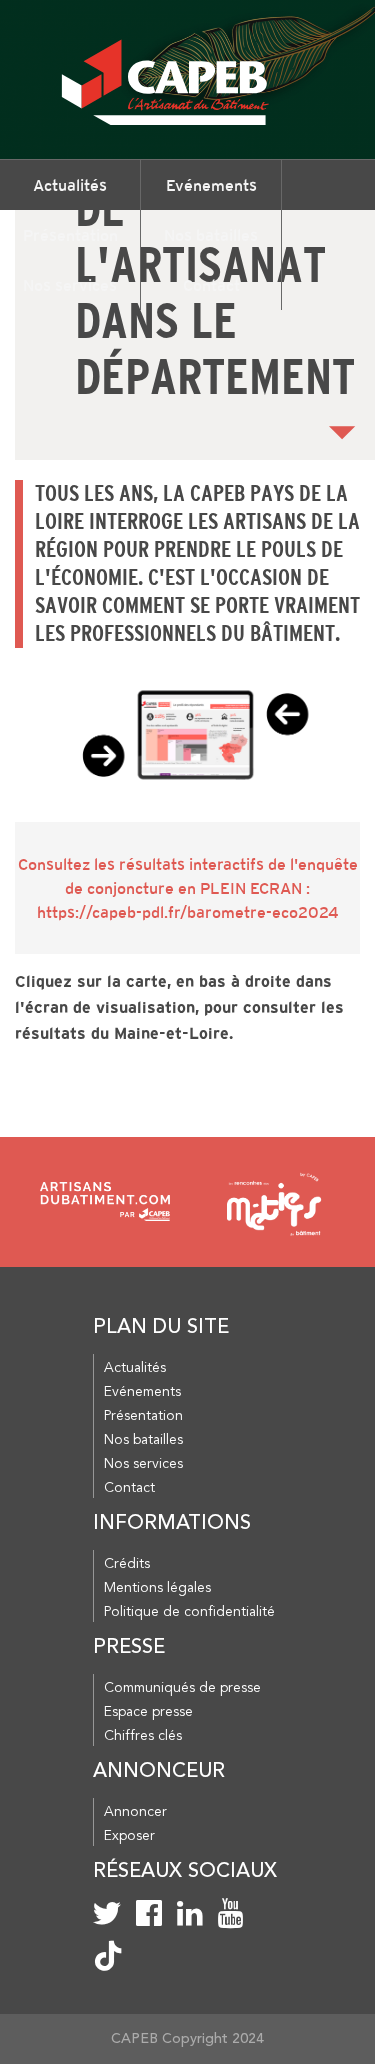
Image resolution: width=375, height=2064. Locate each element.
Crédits (127, 1564)
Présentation (70, 235)
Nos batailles (211, 235)
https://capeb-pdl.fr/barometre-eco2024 (188, 912)
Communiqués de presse (182, 1688)
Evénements (211, 185)
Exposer (129, 1836)
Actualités (70, 185)
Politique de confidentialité (189, 1612)
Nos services (70, 285)
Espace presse (148, 1712)
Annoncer (135, 1812)
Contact (211, 285)
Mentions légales (157, 1588)
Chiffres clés (143, 1736)
